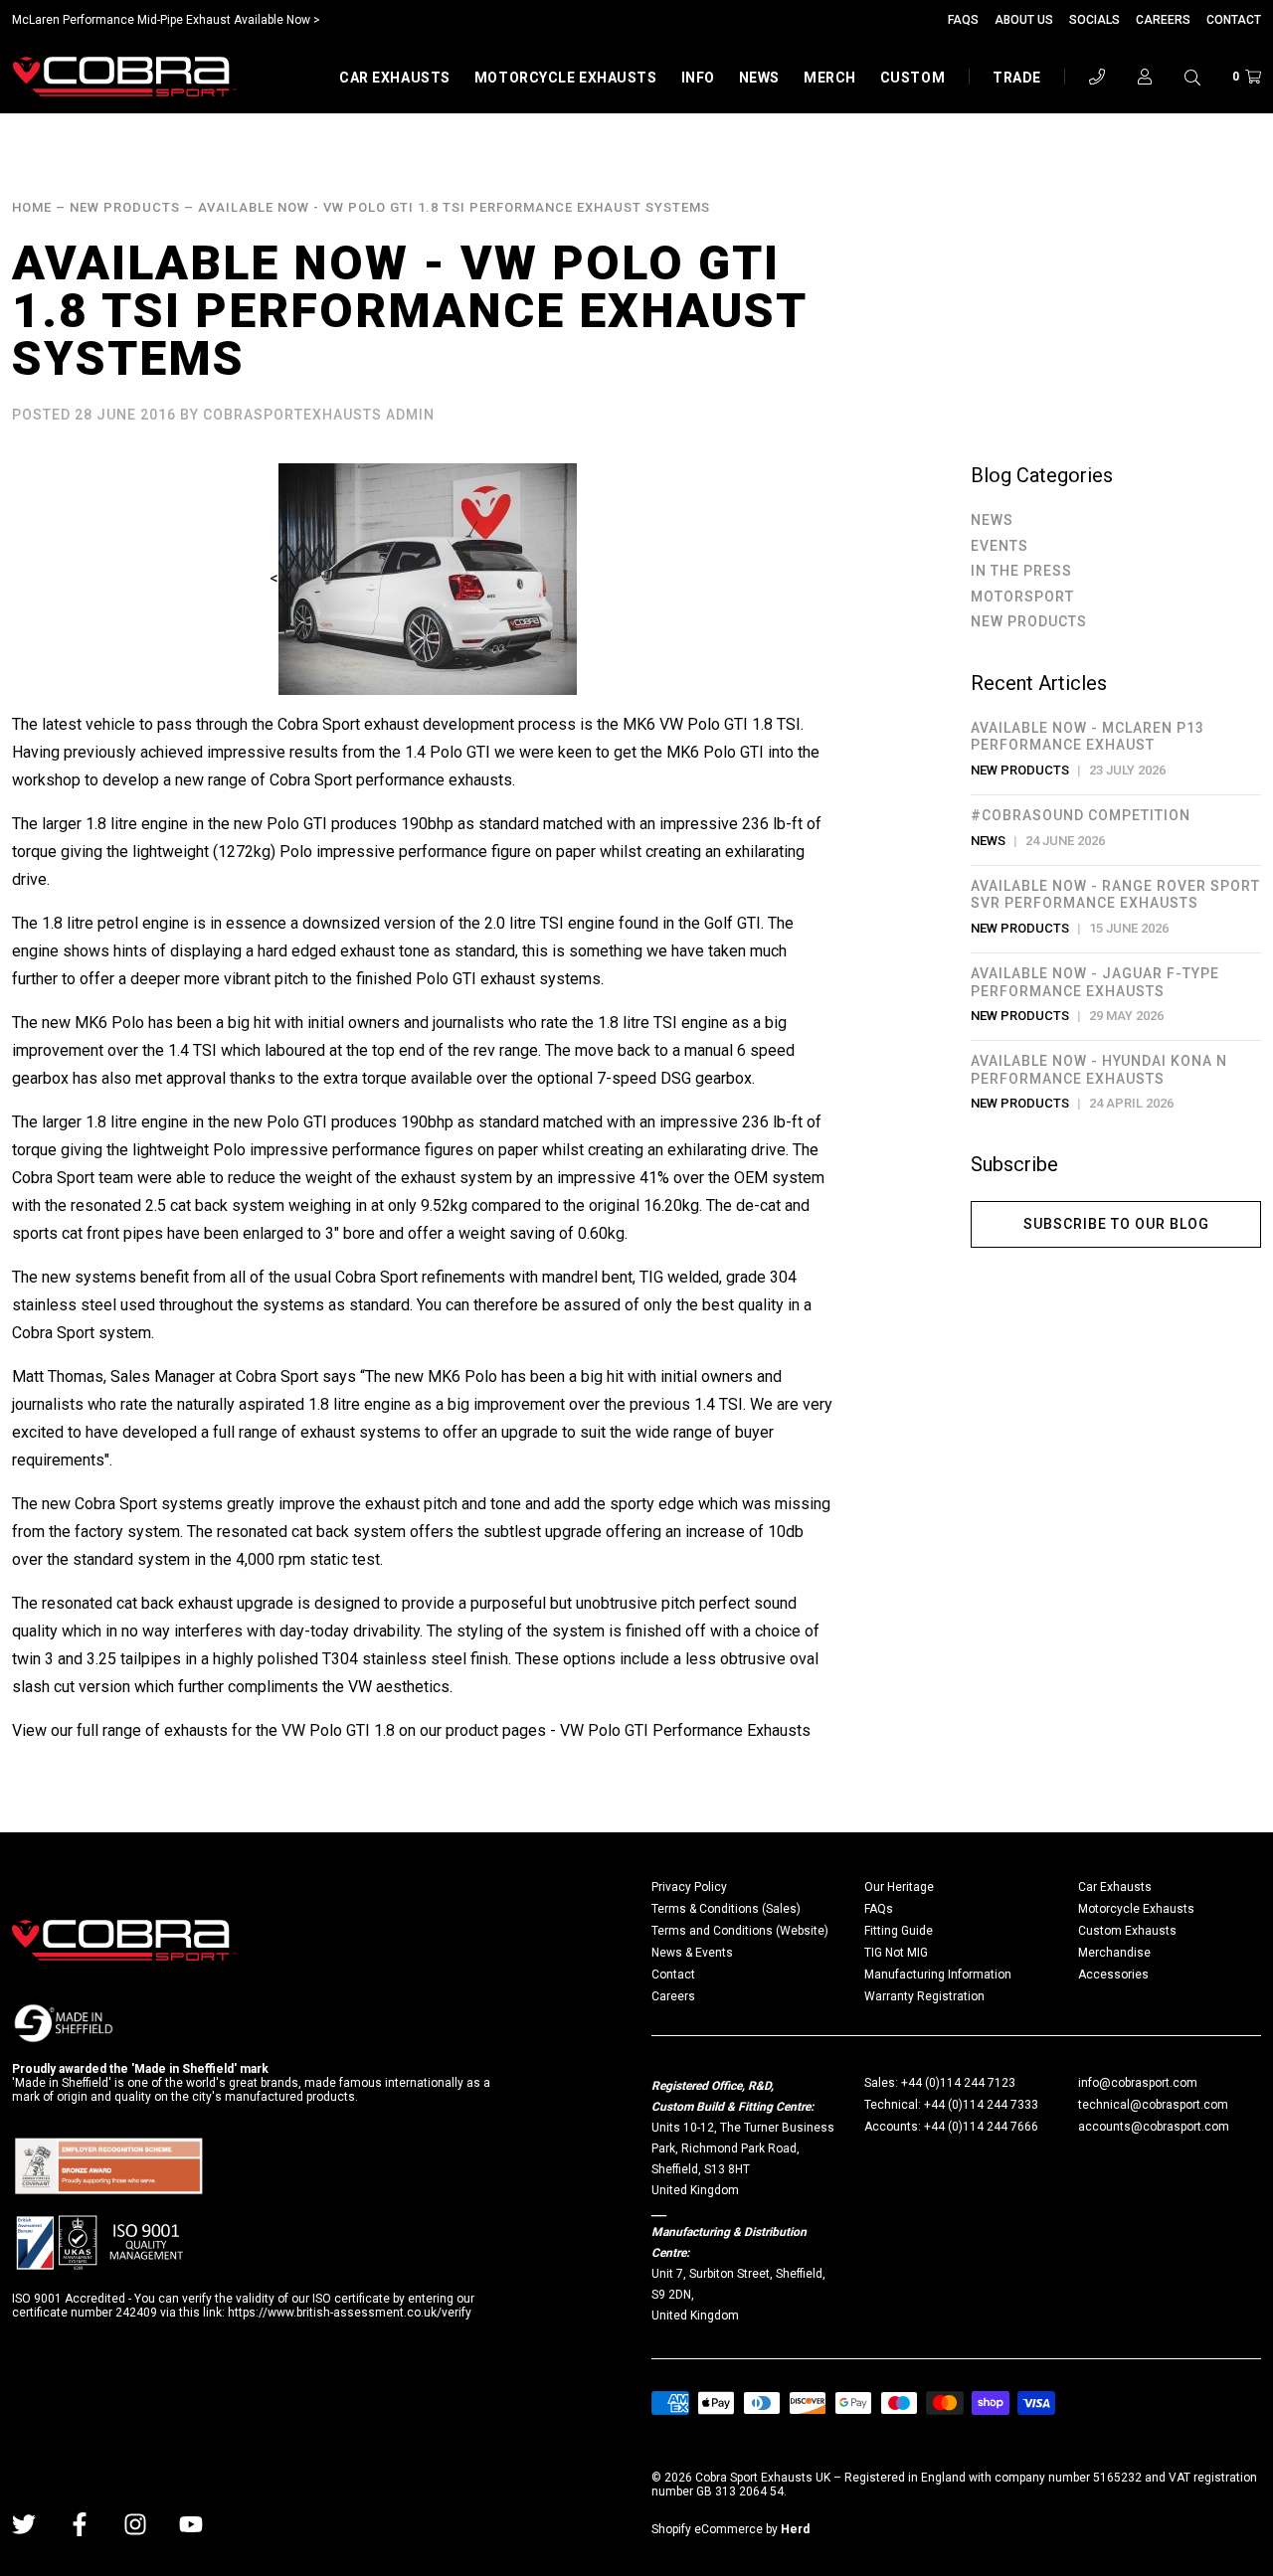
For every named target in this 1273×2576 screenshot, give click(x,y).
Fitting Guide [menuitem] (899, 1931)
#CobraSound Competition (1081, 815)
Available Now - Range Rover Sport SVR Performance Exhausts (1115, 895)
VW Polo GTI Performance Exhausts (685, 1730)
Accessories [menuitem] (1113, 1975)
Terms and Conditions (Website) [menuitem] (740, 1931)
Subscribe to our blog (1116, 1224)
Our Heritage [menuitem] (899, 1887)
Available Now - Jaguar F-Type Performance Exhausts (1095, 982)
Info (698, 78)
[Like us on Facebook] (80, 2524)
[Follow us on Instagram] (135, 2524)
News (759, 78)
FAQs (963, 20)
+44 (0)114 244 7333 (981, 2105)
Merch (830, 78)
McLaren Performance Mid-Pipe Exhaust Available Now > (166, 20)
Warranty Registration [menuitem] (924, 1996)
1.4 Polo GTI (448, 752)
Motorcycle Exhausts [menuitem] (1136, 1909)
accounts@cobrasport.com (1154, 2127)
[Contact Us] (1097, 77)
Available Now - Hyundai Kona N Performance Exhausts (1099, 1070)
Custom (912, 78)
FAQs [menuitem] (879, 1909)
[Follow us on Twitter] (24, 2524)
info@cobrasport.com (1138, 2083)
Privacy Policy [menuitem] (689, 1887)
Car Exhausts (395, 78)
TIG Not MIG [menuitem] (896, 1953)
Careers (1163, 20)
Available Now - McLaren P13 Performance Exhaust (1088, 737)
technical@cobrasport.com (1153, 2105)
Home (32, 208)
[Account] (1145, 77)
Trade (1017, 78)
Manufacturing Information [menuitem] (938, 1975)
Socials (1094, 20)
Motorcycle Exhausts (566, 78)
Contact (1234, 20)
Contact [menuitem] (673, 1975)
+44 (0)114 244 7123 (958, 2083)
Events (1000, 546)
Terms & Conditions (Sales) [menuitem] (726, 1909)
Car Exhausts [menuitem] (1115, 1887)
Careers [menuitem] (673, 1996)
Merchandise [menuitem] (1114, 1953)
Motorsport (1022, 597)
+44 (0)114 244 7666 (981, 2127)
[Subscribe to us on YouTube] (191, 2524)
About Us (1024, 20)
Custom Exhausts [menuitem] (1127, 1931)
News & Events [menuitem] (692, 1953)
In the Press (1021, 571)
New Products (125, 208)
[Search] (1192, 77)
